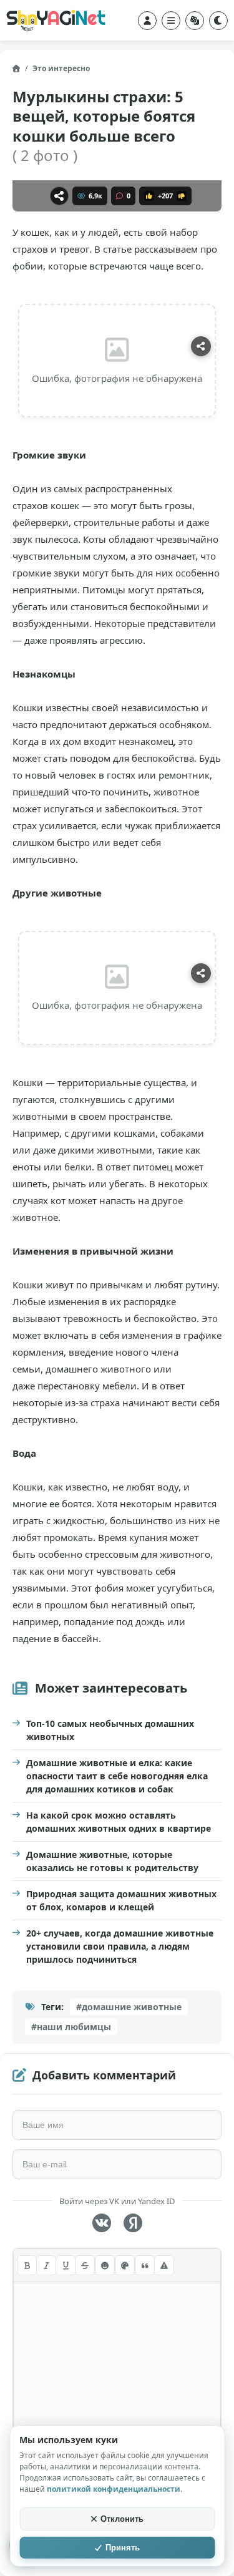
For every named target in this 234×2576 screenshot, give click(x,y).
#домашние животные (129, 2007)
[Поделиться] (59, 196)
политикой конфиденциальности (114, 2489)
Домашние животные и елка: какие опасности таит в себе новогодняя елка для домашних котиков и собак (117, 1776)
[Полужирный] (27, 2265)
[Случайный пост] (195, 21)
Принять (123, 2548)
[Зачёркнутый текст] (85, 2265)
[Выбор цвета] (125, 2265)
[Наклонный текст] (46, 2265)
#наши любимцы (71, 2027)
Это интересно (61, 68)
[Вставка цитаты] (145, 2265)
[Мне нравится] (149, 196)
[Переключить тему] (218, 21)
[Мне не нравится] (182, 196)
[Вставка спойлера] (164, 2265)
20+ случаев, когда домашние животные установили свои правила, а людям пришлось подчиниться (120, 1946)
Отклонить (122, 2519)
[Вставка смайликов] (105, 2265)
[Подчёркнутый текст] (66, 2265)
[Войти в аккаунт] (147, 21)
